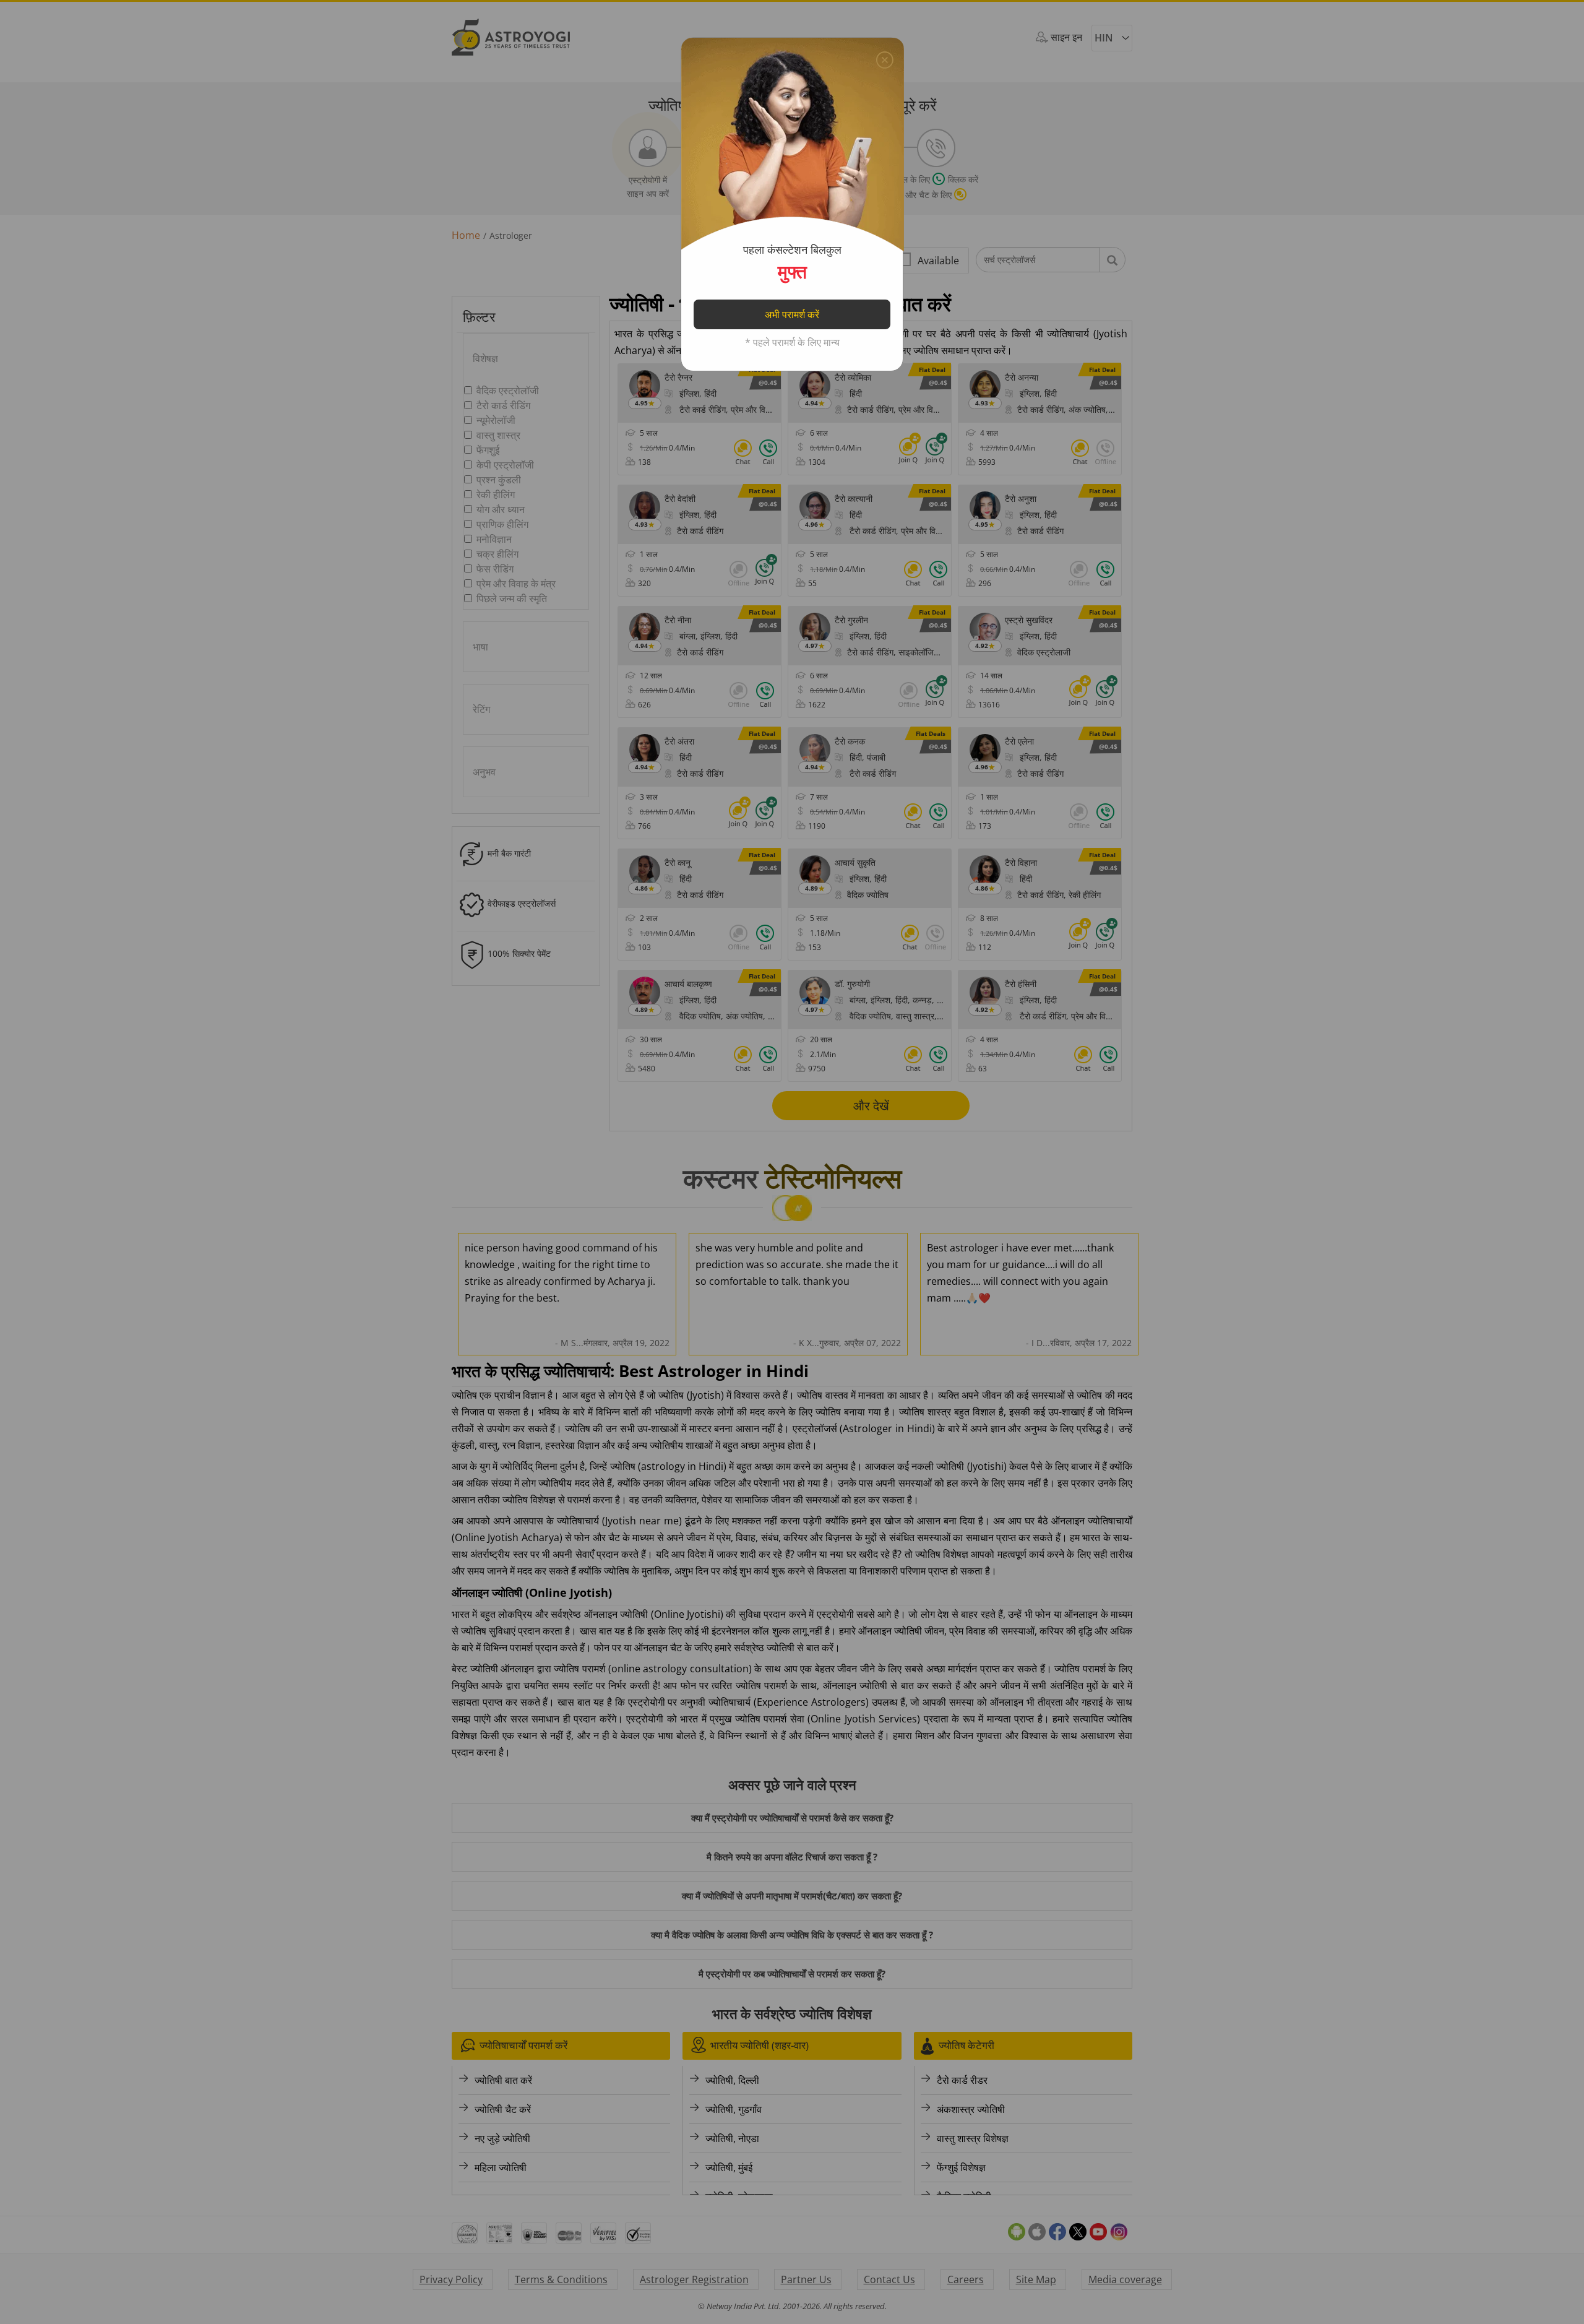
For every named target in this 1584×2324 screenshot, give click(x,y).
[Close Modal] (885, 57)
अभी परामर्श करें (792, 314)
